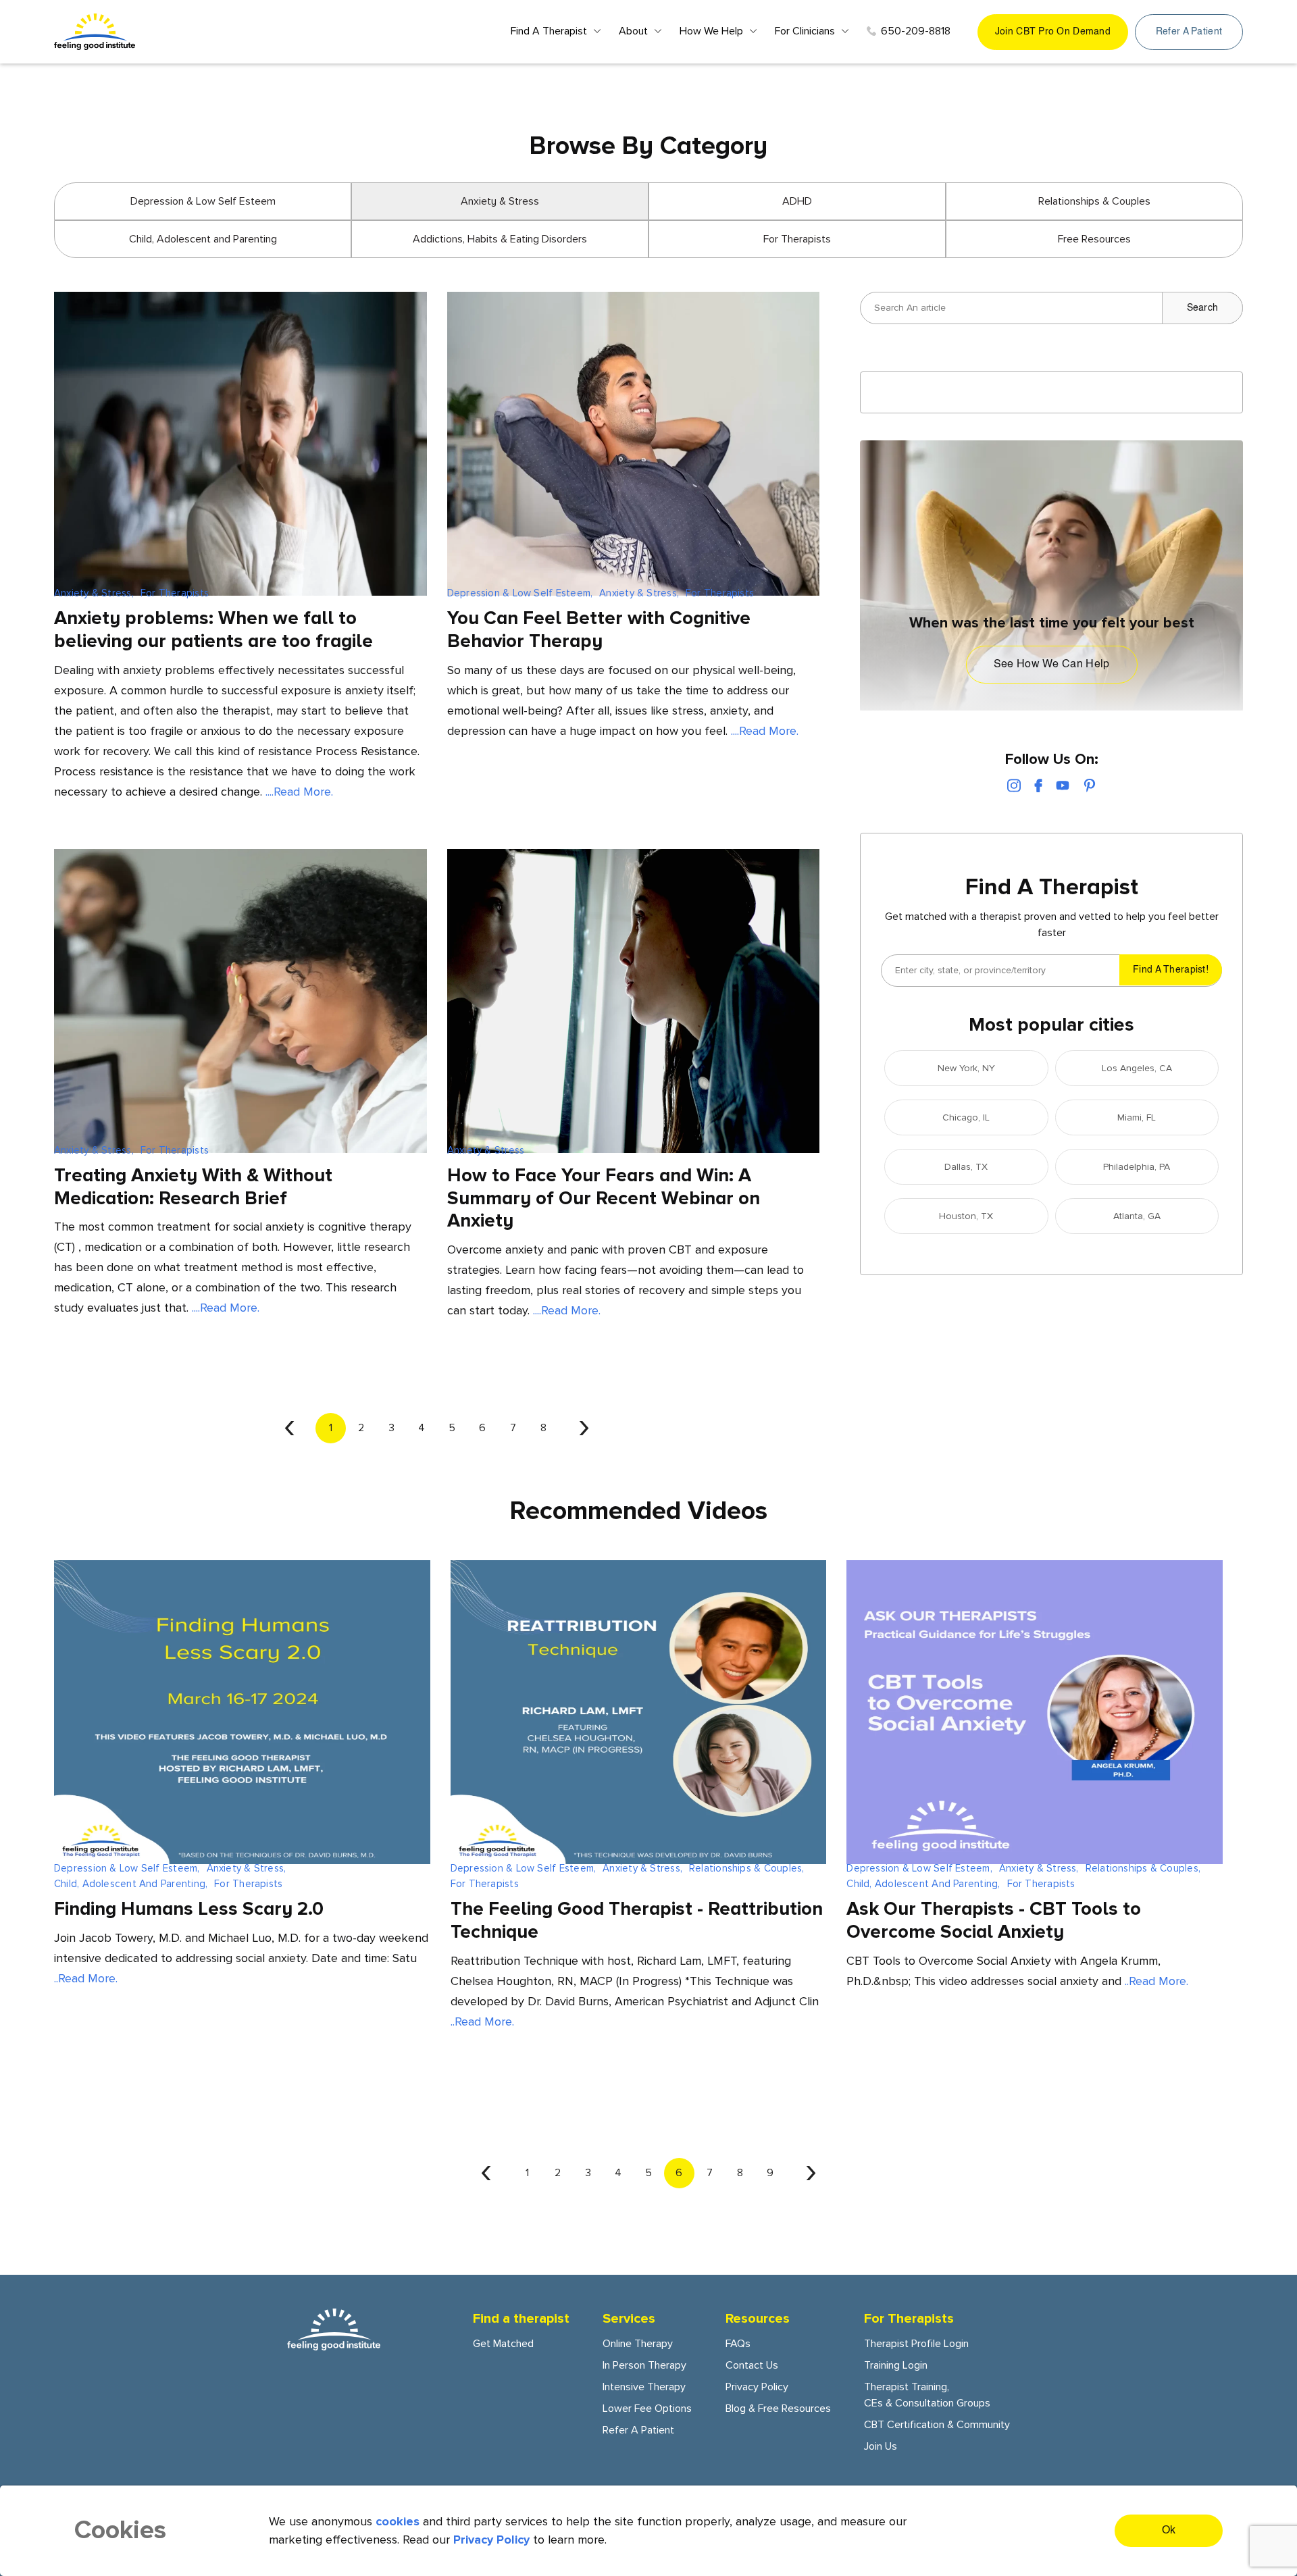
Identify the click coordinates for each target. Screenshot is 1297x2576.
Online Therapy (638, 2344)
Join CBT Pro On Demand (1053, 32)
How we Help (711, 31)
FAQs (738, 2344)
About (633, 31)
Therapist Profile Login (916, 2344)
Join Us (881, 2446)
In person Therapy (644, 2365)
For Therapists (797, 239)
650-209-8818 (916, 31)
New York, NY (966, 1068)
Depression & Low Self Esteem (203, 201)
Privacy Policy (757, 2387)
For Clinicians (805, 31)
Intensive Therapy (644, 2387)
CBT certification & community (937, 2425)
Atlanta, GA (1137, 1216)
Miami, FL (1137, 1117)
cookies (398, 2521)
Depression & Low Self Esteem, (520, 593)
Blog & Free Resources (778, 2408)
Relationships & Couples (1094, 201)
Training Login (896, 2365)
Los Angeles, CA (1137, 1068)
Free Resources (1094, 239)
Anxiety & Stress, (94, 593)
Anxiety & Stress (486, 1150)
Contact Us (752, 2365)
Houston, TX (966, 1216)
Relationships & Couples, (746, 1868)
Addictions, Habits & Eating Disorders (500, 239)
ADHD (797, 201)
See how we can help (1052, 665)
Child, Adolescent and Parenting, (131, 1884)
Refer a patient (1189, 32)
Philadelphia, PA (1137, 1167)
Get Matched (503, 2344)
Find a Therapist (549, 31)
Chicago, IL (966, 1117)
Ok (1169, 2531)
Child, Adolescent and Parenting (203, 239)
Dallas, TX (966, 1167)
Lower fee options (647, 2408)
